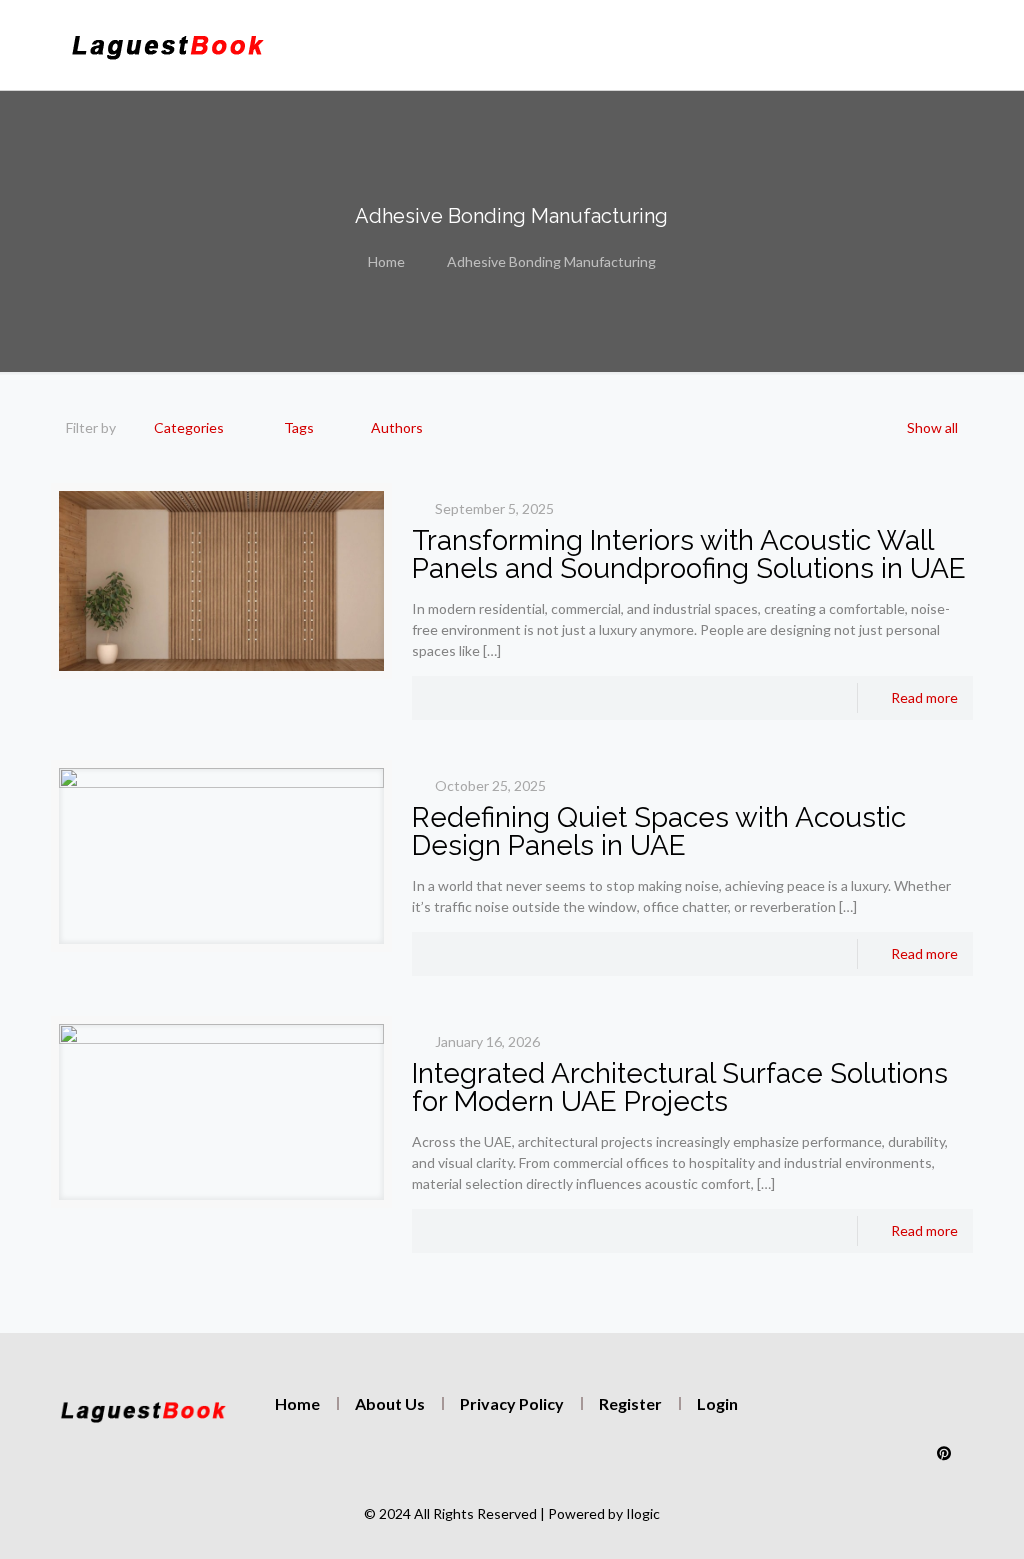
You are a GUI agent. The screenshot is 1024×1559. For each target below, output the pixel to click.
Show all (932, 427)
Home (386, 261)
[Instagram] (815, 1413)
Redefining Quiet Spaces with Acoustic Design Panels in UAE (659, 831)
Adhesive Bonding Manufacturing (551, 261)
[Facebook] (901, 1413)
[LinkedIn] (944, 1413)
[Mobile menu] (748, 45)
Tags (299, 427)
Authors (397, 427)
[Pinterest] (944, 1453)
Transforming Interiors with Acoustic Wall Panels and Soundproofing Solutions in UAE (689, 554)
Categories (189, 427)
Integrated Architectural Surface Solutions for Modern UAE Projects (680, 1087)
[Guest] (167, 45)
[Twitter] (858, 1413)
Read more (924, 697)
